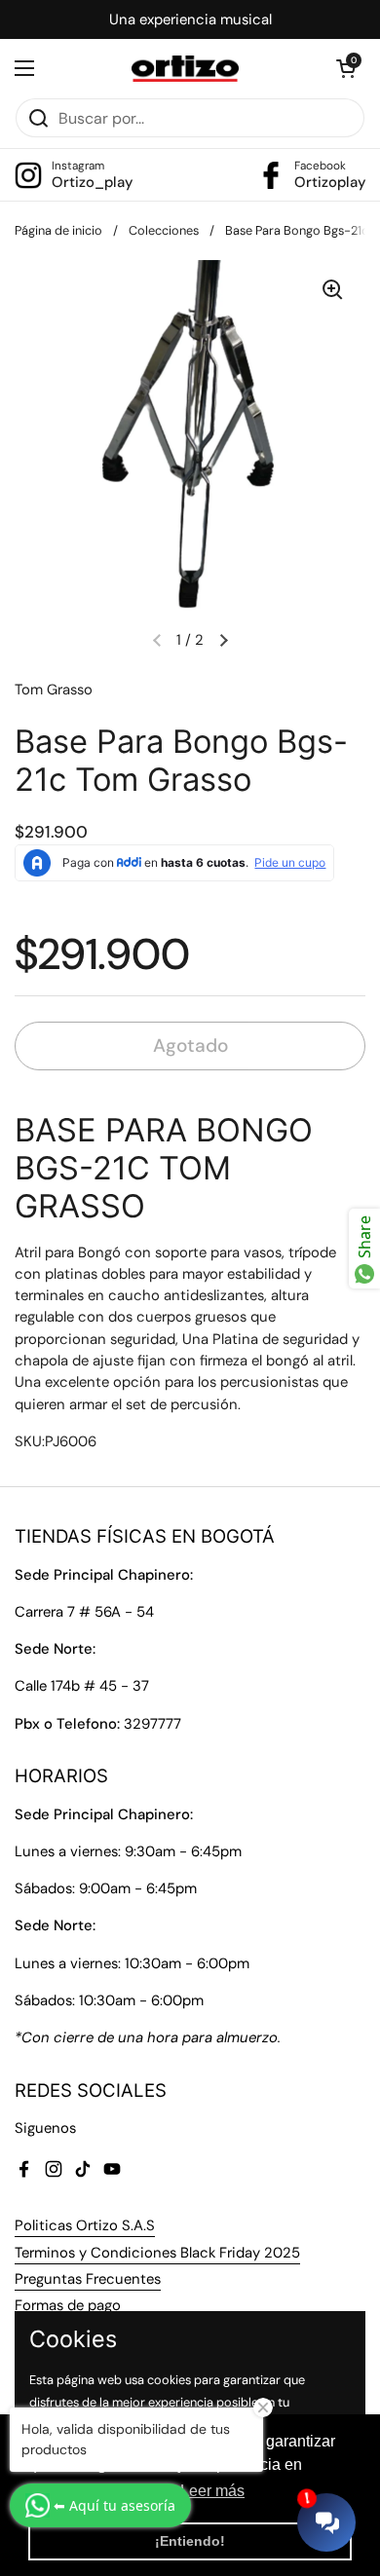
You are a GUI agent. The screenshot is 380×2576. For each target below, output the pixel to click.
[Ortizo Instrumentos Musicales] (186, 69)
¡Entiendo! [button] (190, 2541)
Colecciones (164, 230)
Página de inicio (58, 230)
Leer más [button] (212, 2491)
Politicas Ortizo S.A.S (85, 2225)
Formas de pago (68, 2305)
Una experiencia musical (190, 19)
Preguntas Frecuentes (88, 2279)
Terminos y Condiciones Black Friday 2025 (157, 2253)
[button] (346, 68)
